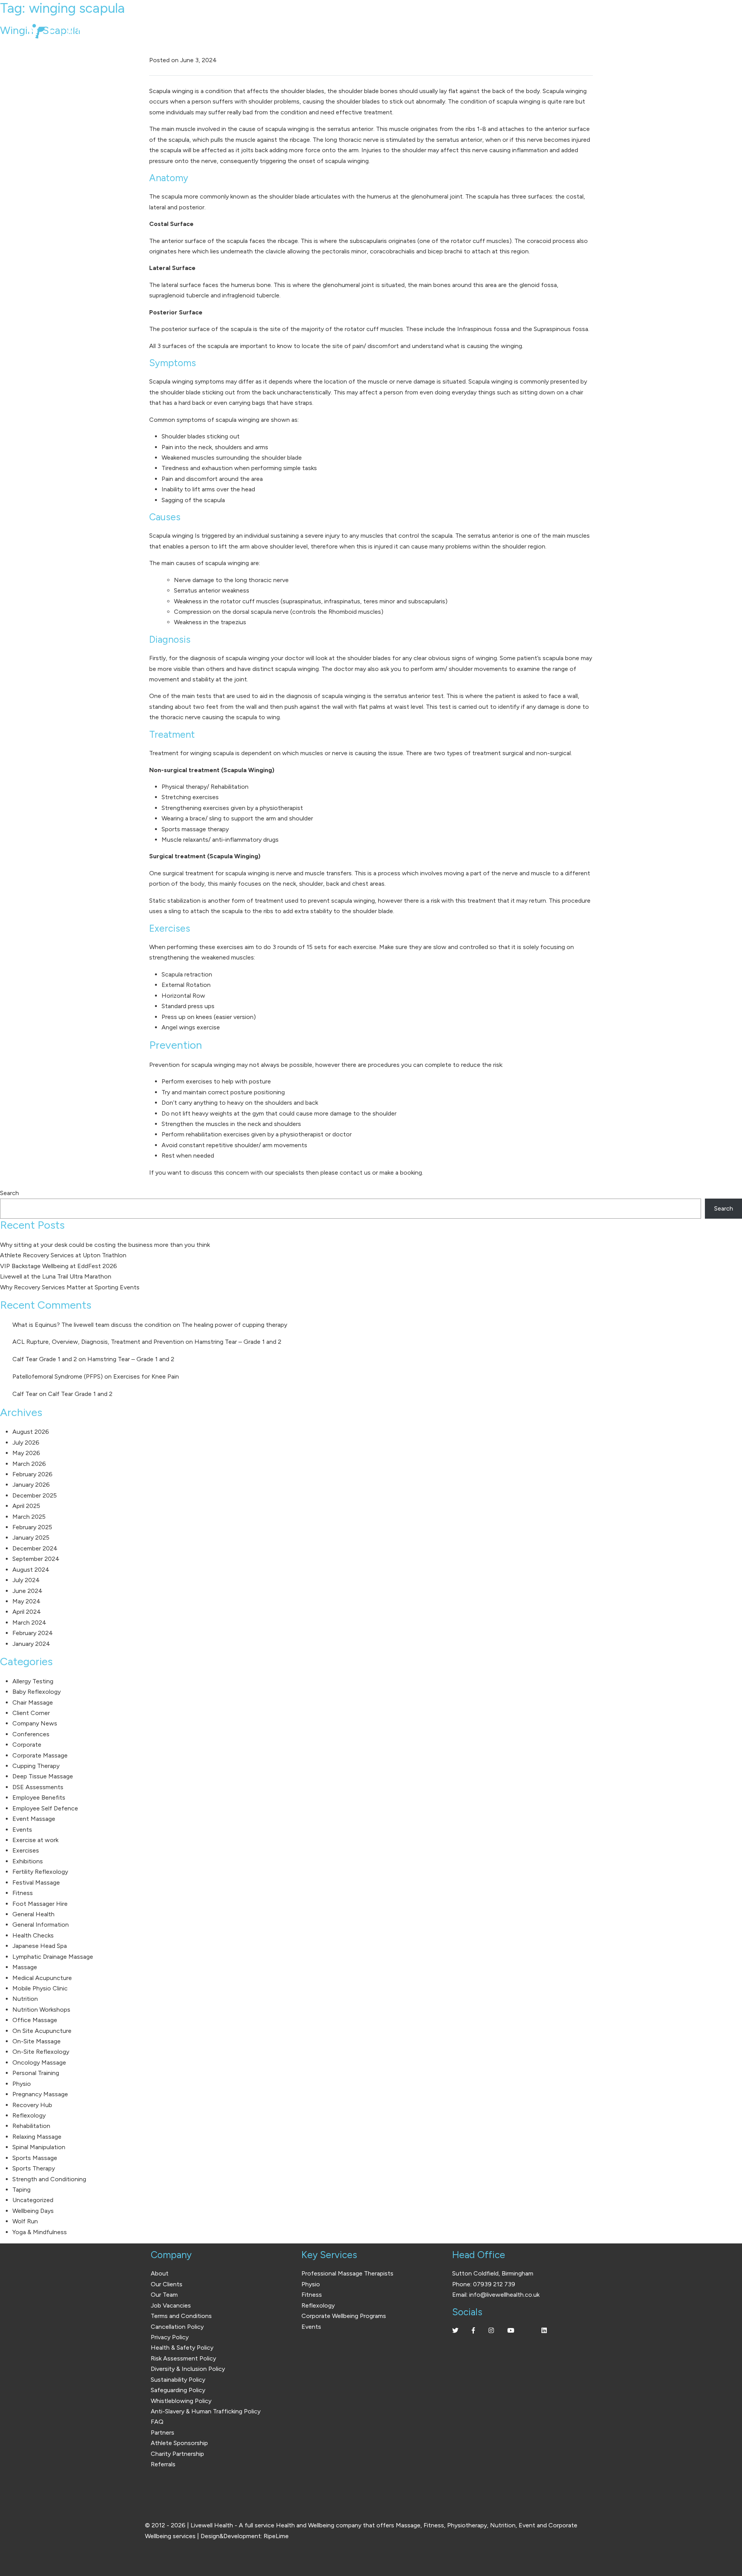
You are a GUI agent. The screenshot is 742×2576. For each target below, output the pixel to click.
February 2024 (33, 1633)
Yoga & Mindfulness (40, 2232)
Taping (21, 2190)
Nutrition (25, 1999)
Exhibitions (28, 1861)
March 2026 (29, 1464)
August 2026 (31, 1432)
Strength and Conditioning (49, 2179)
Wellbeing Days (33, 2211)
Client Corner (31, 1713)
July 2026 (26, 1443)
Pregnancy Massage (40, 2094)
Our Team (164, 2295)
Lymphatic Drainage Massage (53, 1957)
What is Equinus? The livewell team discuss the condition (92, 1325)
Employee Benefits (39, 1797)
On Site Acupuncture (42, 2031)
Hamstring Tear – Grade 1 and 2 (238, 1342)
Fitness (23, 1893)
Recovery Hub (32, 2105)
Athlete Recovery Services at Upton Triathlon (63, 1255)
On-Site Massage (37, 2041)
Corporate (27, 1745)
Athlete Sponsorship (179, 2443)
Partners (163, 2433)
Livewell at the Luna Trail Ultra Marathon (56, 1276)
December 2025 (35, 1495)
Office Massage (35, 2020)
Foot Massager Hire (40, 1904)
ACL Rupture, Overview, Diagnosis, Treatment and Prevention (98, 1342)
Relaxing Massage (37, 2137)
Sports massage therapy (195, 829)
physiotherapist (281, 808)
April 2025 (26, 1506)
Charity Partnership (177, 2454)
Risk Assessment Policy (183, 2358)
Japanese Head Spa (40, 1946)
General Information (41, 1925)
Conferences (31, 1734)
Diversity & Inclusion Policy (188, 2369)
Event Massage (34, 1819)
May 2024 (26, 1601)
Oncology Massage (39, 2062)
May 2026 (26, 1453)
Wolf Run (25, 2221)
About (160, 2273)
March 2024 (29, 1623)
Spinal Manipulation (39, 2147)
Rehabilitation (31, 2126)
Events (22, 1830)
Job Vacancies (171, 2305)
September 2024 (36, 1559)
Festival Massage (36, 1882)
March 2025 (29, 1517)
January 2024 (31, 1644)
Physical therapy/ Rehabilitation (205, 787)
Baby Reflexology (37, 1692)
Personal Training (36, 2073)
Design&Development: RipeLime (245, 2536)
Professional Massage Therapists (347, 2273)
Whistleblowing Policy (181, 2401)
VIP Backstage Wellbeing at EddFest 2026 (59, 1266)
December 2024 (35, 1548)
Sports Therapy (34, 2168)
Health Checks (33, 1935)
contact (351, 1173)
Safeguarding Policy (178, 2390)
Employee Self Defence (45, 1808)
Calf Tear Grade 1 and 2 (45, 1359)
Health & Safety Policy (182, 2348)
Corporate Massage (40, 1755)
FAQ (157, 2422)
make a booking (401, 1173)
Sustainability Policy (178, 2380)
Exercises (26, 1850)
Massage (25, 1967)
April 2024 (27, 1612)
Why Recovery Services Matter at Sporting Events (70, 1287)
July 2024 (26, 1580)
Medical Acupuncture (42, 1978)
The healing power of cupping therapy (234, 1325)
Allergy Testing (33, 1681)
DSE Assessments (38, 1787)
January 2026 (31, 1485)
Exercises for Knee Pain (146, 1376)
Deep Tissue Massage (43, 1776)
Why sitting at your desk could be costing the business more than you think (105, 1245)
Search (9, 1193)
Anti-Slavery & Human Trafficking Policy (206, 2411)
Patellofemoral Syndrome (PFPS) (58, 1376)
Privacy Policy (170, 2337)
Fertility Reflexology (40, 1872)
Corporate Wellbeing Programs (344, 2316)
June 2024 (27, 1591)
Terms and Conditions (181, 2316)
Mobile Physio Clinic (40, 1988)
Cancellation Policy (177, 2327)
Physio (22, 2084)
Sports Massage (35, 2158)
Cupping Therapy (36, 1766)
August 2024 (31, 1570)
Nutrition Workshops (41, 2010)
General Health (33, 1914)
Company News (35, 1723)
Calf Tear (25, 1394)
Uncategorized (33, 2200)
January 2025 (31, 1538)
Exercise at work (35, 1840)
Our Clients (167, 2284)
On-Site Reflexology (41, 2052)
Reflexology (29, 2115)
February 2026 (32, 1474)
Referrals (163, 2464)
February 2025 (32, 1527)
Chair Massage (33, 1702)
